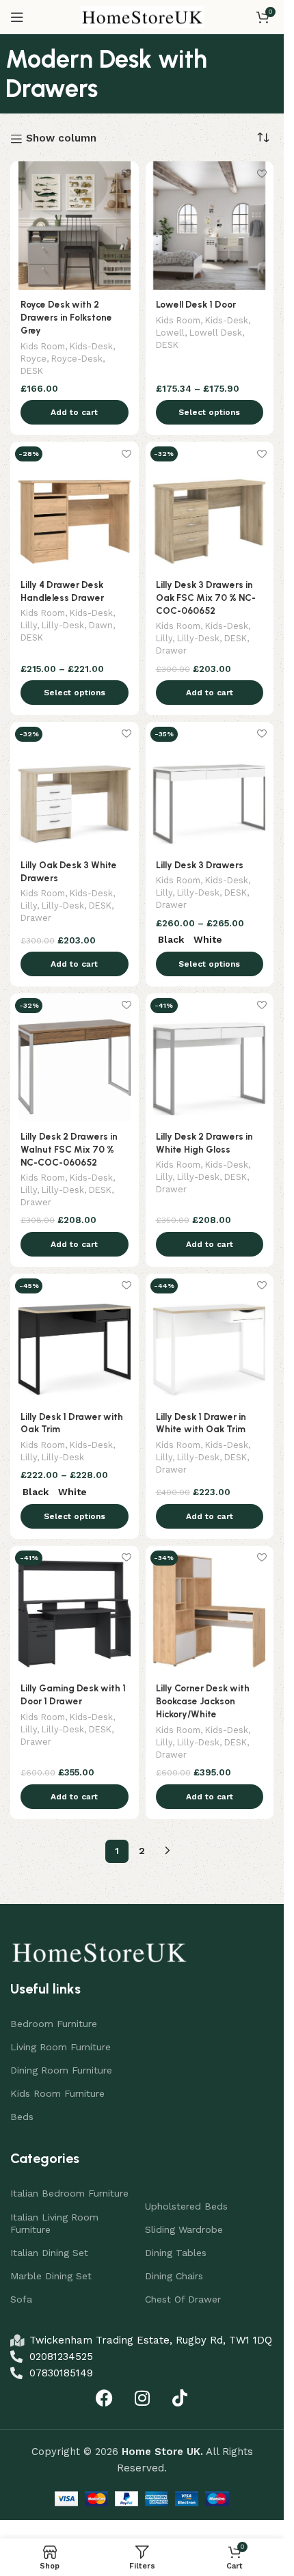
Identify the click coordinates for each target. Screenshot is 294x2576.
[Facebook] (105, 2398)
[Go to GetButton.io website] (33, 2562)
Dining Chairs (174, 2276)
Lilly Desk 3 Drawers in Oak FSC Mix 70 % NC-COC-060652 (206, 598)
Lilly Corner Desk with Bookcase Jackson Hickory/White (203, 1701)
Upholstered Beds (186, 2206)
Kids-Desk (91, 346)
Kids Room (43, 346)
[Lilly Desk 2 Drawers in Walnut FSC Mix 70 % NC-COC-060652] (75, 1058)
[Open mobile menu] (17, 17)
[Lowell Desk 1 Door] (210, 226)
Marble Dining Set (51, 2276)
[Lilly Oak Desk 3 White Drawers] (75, 786)
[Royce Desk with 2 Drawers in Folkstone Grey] (75, 226)
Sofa (21, 2299)
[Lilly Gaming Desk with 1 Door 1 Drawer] (75, 1610)
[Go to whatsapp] (33, 2536)
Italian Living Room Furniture (54, 2223)
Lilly (29, 625)
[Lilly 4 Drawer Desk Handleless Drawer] (75, 506)
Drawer (171, 650)
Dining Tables (176, 2253)
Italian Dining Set (49, 2253)
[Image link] (99, 1950)
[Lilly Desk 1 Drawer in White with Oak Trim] (210, 1338)
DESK (32, 371)
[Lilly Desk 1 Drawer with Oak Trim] (75, 1338)
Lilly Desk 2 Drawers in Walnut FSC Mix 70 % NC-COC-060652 (69, 1149)
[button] (75, 412)
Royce (34, 359)
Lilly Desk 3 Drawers (200, 865)
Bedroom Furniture (54, 2024)
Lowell (170, 333)
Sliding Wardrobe (184, 2229)
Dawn (101, 625)
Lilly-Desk (63, 625)
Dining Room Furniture (61, 2070)
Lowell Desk (216, 333)
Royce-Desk (77, 359)
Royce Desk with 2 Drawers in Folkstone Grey (66, 317)
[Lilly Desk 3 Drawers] (210, 786)
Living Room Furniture (61, 2047)
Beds (22, 2117)
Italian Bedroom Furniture (69, 2193)
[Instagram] (142, 2398)
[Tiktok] (180, 2398)
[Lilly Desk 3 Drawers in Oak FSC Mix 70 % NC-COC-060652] (210, 506)
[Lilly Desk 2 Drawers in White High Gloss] (210, 1058)
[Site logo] (142, 16)
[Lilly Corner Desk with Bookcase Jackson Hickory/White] (210, 1610)
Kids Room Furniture (57, 2093)
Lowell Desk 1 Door (196, 304)
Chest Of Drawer (183, 2299)
